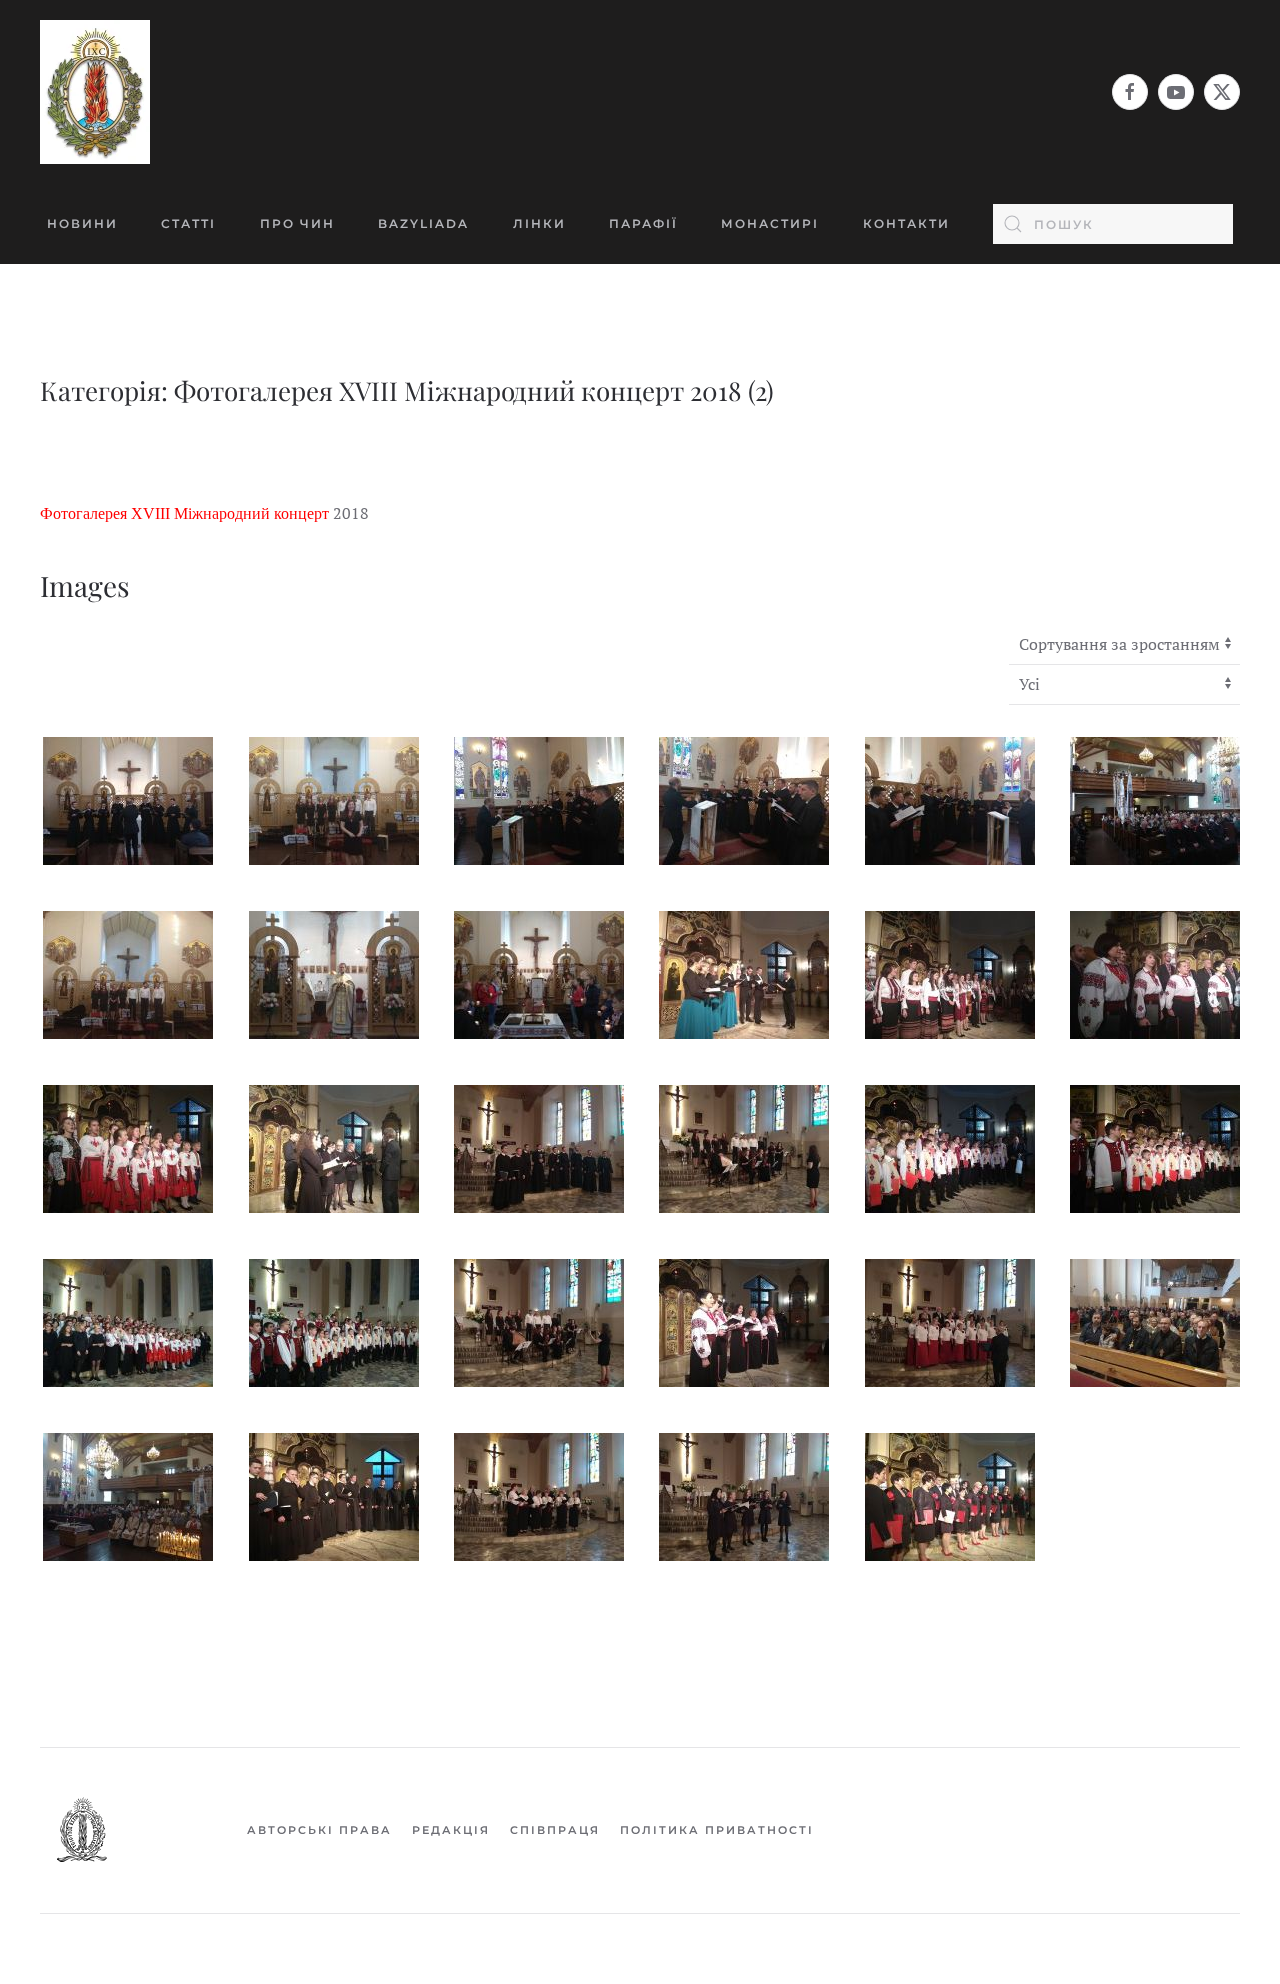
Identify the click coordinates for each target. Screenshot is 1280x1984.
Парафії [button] (643, 223)
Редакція (451, 1830)
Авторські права (319, 1830)
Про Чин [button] (297, 223)
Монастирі (770, 223)
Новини (82, 223)
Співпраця (555, 1830)
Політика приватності (717, 1830)
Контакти (906, 223)
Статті (188, 223)
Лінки (539, 223)
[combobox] (1113, 224)
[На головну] (95, 92)
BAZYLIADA (423, 223)
